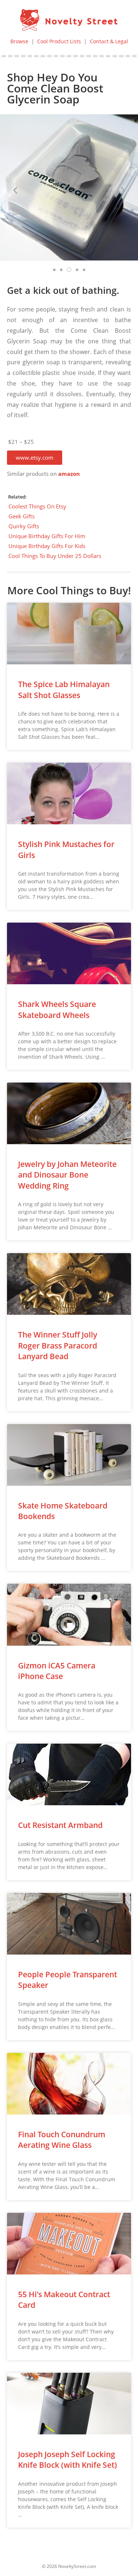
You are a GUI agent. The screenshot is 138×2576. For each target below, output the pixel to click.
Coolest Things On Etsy (37, 506)
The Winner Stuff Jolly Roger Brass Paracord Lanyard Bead (58, 1345)
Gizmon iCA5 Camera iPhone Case (57, 1671)
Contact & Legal (109, 41)
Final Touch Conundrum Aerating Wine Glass (62, 2140)
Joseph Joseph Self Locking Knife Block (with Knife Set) (68, 2460)
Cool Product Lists (59, 41)
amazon (69, 474)
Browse (19, 41)
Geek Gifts (22, 516)
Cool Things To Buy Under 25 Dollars (55, 556)
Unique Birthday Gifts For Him (47, 536)
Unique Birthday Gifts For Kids (47, 546)
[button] (35, 458)
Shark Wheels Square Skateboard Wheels (57, 1009)
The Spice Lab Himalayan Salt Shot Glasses (64, 689)
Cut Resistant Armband (60, 1825)
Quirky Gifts (24, 526)
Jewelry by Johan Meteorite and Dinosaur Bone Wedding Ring (67, 1175)
